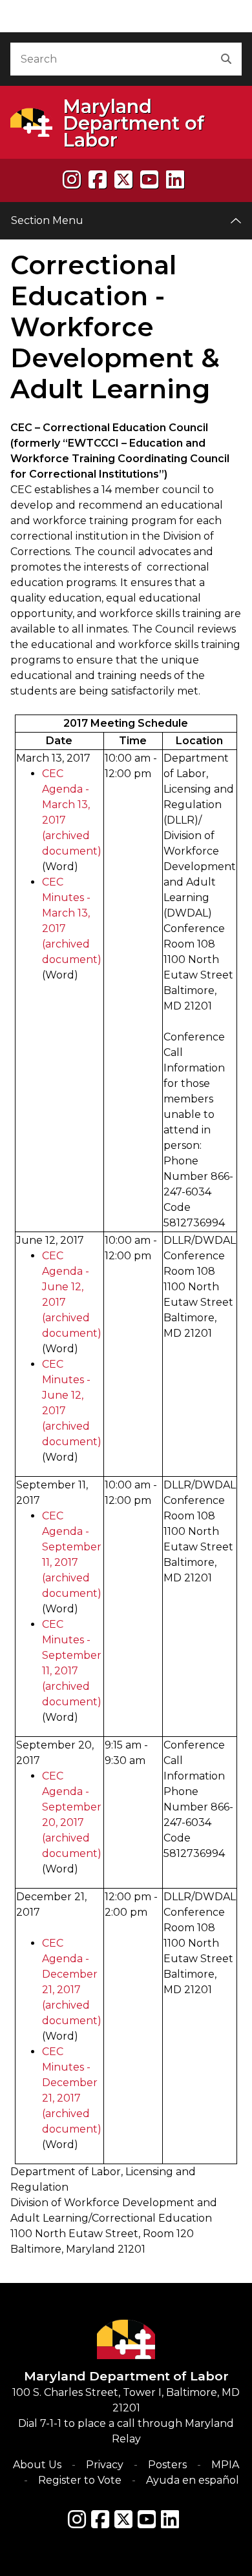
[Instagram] (72, 180)
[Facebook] (98, 180)
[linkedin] (175, 180)
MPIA (225, 2465)
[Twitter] (123, 2519)
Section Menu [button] (47, 220)
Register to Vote (80, 2480)
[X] (123, 180)
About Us (37, 2465)
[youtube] (149, 180)
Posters (167, 2465)
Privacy (105, 2465)
